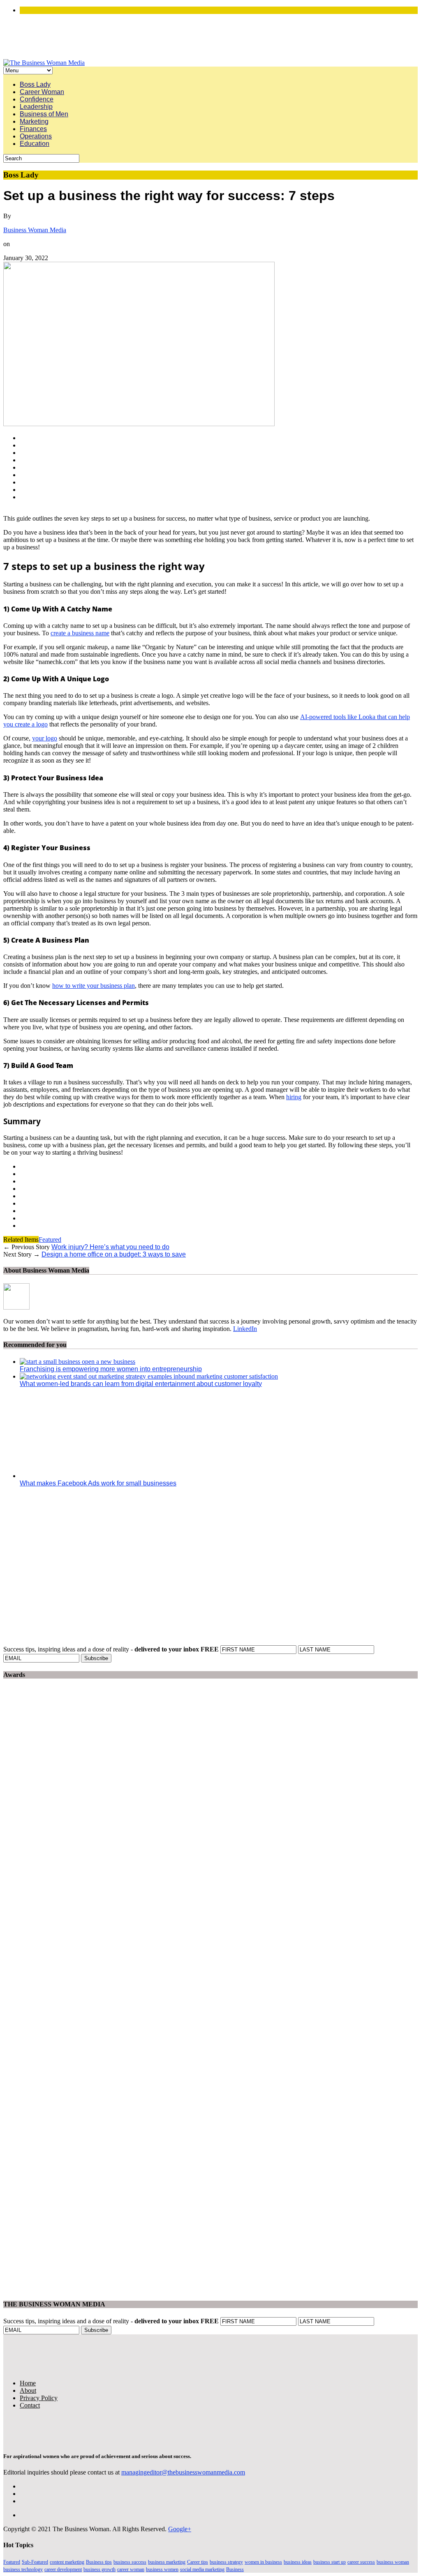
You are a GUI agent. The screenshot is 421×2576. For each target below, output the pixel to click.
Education (35, 144)
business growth (99, 2569)
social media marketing (202, 2569)
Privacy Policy (39, 2398)
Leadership (36, 107)
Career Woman (42, 92)
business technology (23, 2569)
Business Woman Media (35, 230)
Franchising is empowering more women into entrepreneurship (111, 1369)
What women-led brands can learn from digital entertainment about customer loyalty (141, 1384)
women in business (263, 2562)
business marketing (167, 2562)
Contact (30, 2405)
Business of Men (44, 114)
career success (361, 2562)
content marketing (67, 2562)
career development (63, 2569)
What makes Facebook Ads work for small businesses (98, 1483)
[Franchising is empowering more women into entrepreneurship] (77, 1362)
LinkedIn (245, 1329)
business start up (330, 2562)
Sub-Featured (35, 2562)
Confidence (37, 99)
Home (28, 2383)
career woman (131, 2569)
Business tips (99, 2562)
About (28, 2390)
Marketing (34, 121)
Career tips (198, 2562)
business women (162, 2569)
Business (235, 2569)
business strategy (226, 2562)
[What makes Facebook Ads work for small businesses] (94, 1476)
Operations (36, 136)
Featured (50, 1240)
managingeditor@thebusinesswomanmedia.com (183, 2472)
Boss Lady (35, 84)
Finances (33, 129)
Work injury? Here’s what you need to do (110, 1247)
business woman (393, 2562)
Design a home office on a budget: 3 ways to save (114, 1254)
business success (130, 2562)
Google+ (180, 2529)
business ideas (298, 2562)
